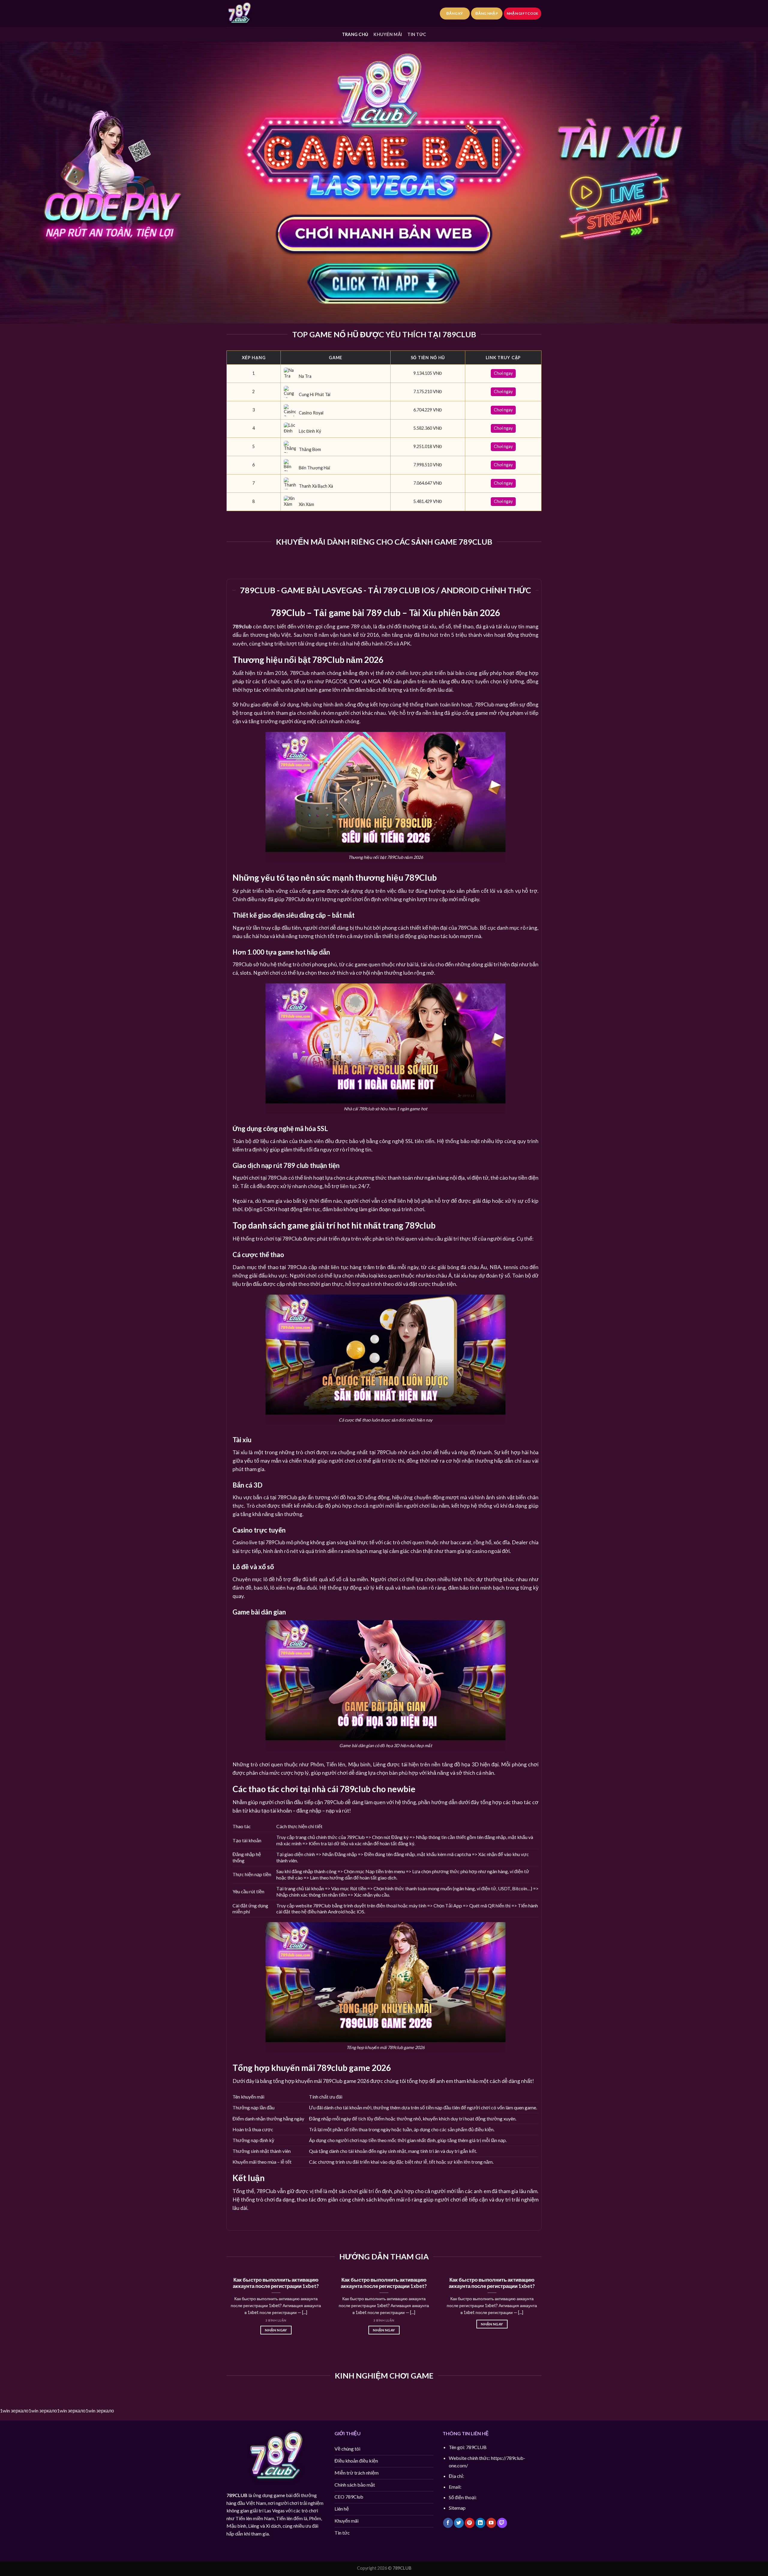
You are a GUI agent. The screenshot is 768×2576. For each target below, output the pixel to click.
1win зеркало (14, 2410)
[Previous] (225, 2310)
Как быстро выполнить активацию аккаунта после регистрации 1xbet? (276, 2283)
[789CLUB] (256, 14)
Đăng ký (455, 13)
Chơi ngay (503, 373)
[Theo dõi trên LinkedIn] (480, 2523)
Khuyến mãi (388, 34)
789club (242, 626)
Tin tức (417, 34)
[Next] (543, 2310)
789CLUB (237, 2495)
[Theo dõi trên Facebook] (448, 2523)
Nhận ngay (276, 2330)
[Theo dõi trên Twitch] (502, 2523)
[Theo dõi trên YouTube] (491, 2523)
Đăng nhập (487, 13)
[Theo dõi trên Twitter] (459, 2523)
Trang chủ (355, 34)
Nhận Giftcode (522, 13)
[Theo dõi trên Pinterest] (470, 2523)
